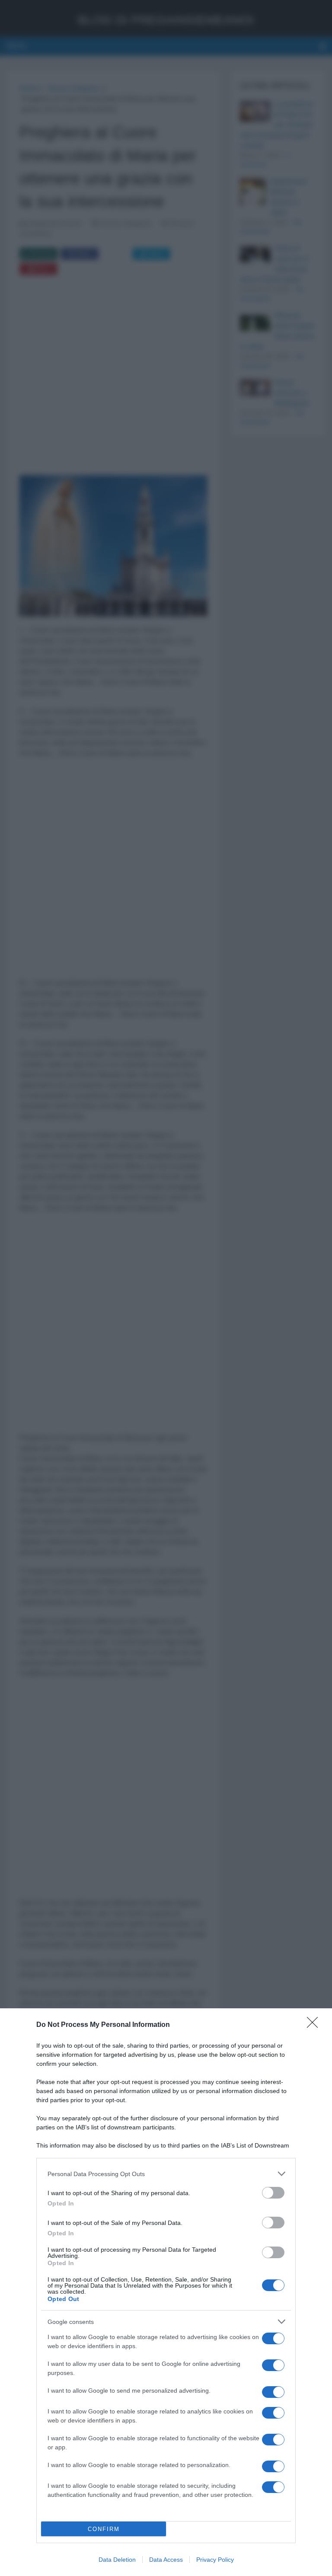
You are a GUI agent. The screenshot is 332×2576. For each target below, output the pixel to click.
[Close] (315, 2025)
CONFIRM (104, 2529)
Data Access (166, 2560)
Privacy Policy (215, 2560)
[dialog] (166, 2292)
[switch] (273, 2193)
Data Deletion (117, 2560)
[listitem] (166, 2174)
